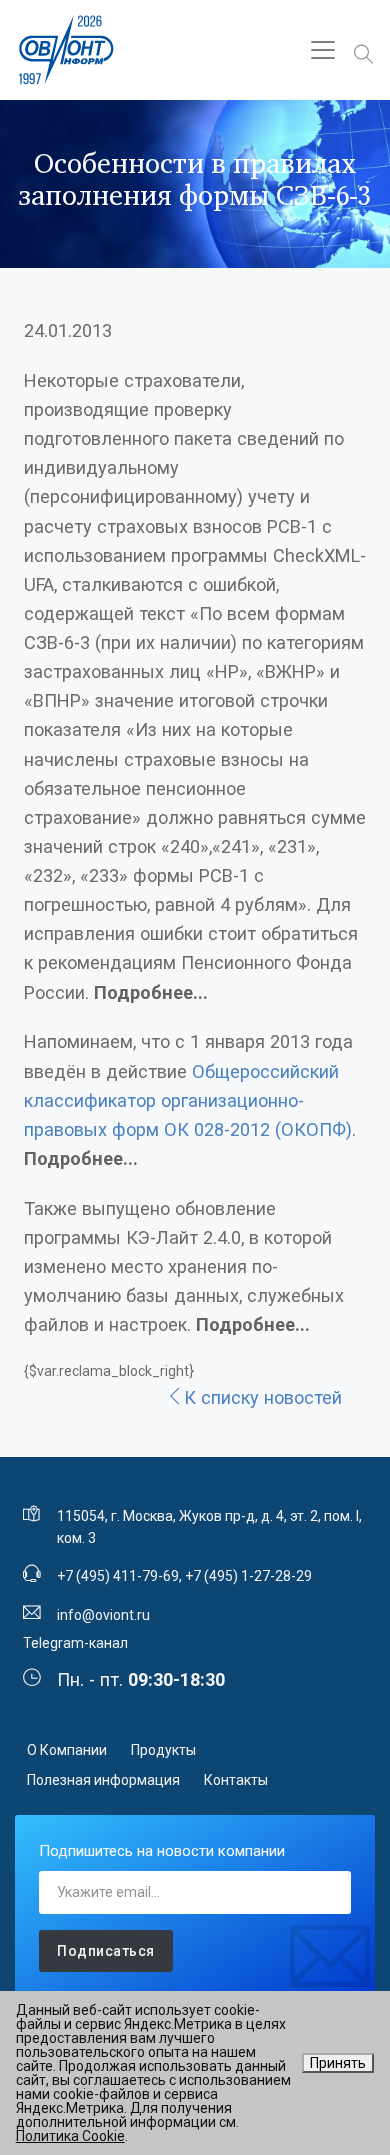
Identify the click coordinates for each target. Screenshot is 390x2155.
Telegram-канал (75, 1643)
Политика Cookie (70, 2136)
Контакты (236, 1780)
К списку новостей (263, 1397)
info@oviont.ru (103, 1615)
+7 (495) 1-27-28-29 (248, 1576)
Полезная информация (103, 1780)
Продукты (163, 1750)
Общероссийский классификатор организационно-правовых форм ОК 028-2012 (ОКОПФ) (188, 1100)
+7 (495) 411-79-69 (118, 1576)
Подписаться (106, 1951)
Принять (338, 2063)
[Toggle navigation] (323, 50)
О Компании (67, 1750)
